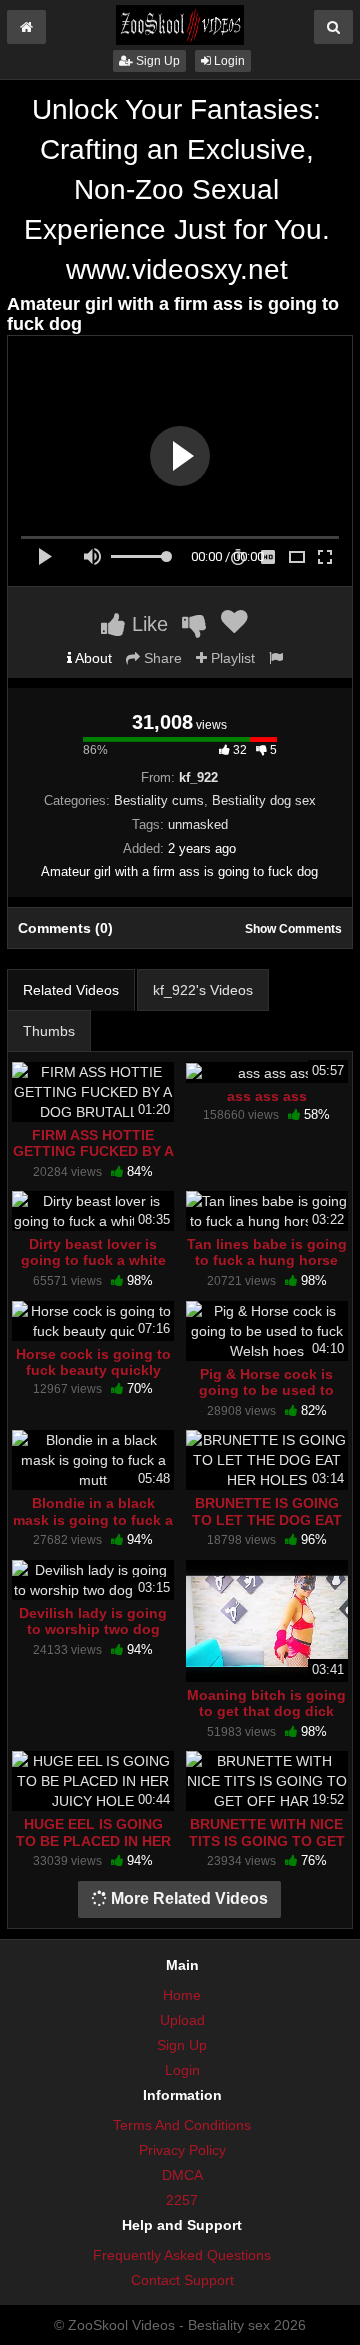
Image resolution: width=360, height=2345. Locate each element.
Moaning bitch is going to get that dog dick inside (266, 1711)
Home (182, 1995)
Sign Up (156, 61)
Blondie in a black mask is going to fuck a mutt (93, 1519)
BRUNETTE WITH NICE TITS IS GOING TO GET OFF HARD (267, 1840)
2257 (182, 2200)
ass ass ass (267, 1096)
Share (161, 658)
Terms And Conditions (182, 2125)
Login (228, 61)
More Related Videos (187, 1898)
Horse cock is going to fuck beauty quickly (93, 1362)
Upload (182, 2020)
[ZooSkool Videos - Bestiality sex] (180, 24)
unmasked (198, 824)
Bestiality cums (159, 800)
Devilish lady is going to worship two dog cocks (93, 1629)
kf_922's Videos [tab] (203, 990)
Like (147, 624)
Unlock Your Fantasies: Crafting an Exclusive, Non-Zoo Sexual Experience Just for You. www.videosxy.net (177, 189)
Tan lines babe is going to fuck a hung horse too (267, 1260)
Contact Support (182, 2280)
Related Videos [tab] (71, 990)
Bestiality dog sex (264, 800)
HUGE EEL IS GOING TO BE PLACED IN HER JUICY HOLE (93, 1840)
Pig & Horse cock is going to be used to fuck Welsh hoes (266, 1390)
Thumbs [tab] (49, 1031)
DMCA (182, 2175)
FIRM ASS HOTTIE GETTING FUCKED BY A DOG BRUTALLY (93, 1151)
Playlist (231, 658)
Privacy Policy (182, 2150)
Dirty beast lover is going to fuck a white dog (93, 1260)
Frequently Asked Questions (182, 2255)
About (92, 658)
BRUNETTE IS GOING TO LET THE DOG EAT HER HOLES (267, 1519)
